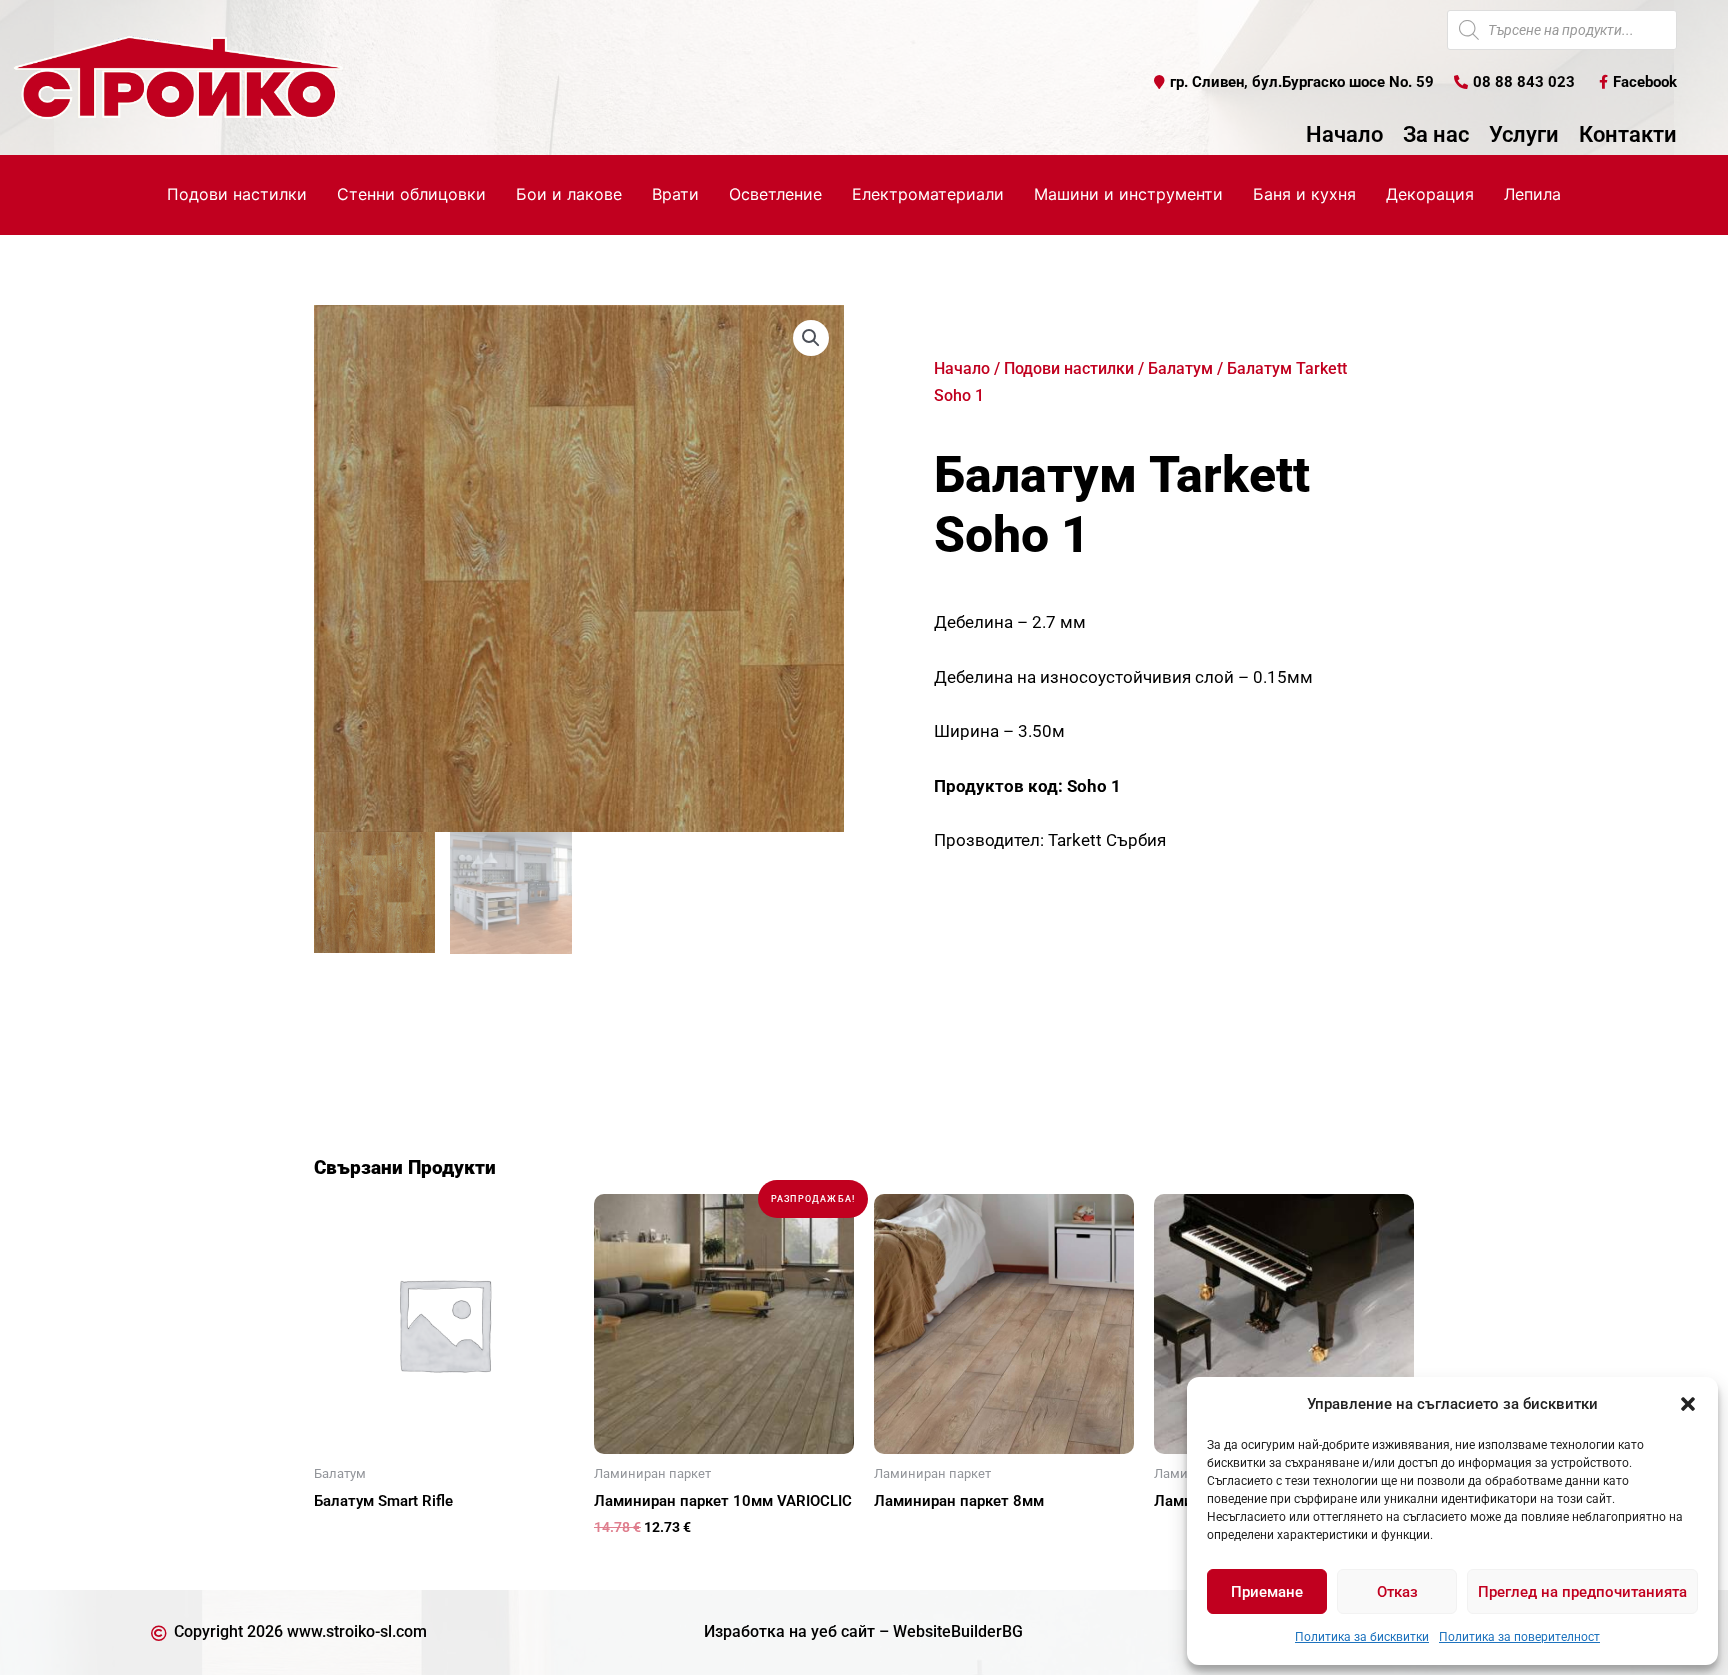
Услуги (1524, 135)
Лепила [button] (1532, 194)
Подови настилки (1069, 368)
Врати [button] (675, 194)
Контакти (1628, 135)
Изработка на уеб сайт (789, 1631)
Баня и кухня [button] (1304, 194)
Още (354, 1536)
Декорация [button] (1430, 194)
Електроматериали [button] (928, 194)
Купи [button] (634, 1560)
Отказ (1397, 1592)
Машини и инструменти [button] (1128, 194)
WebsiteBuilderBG (958, 1631)
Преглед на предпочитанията (1582, 1592)
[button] (1688, 1404)
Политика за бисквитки (1362, 1637)
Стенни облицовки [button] (411, 194)
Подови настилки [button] (237, 194)
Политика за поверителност (1519, 1637)
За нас (1436, 135)
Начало (1344, 135)
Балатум (1180, 368)
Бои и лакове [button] (569, 194)
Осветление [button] (775, 194)
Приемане (1267, 1592)
